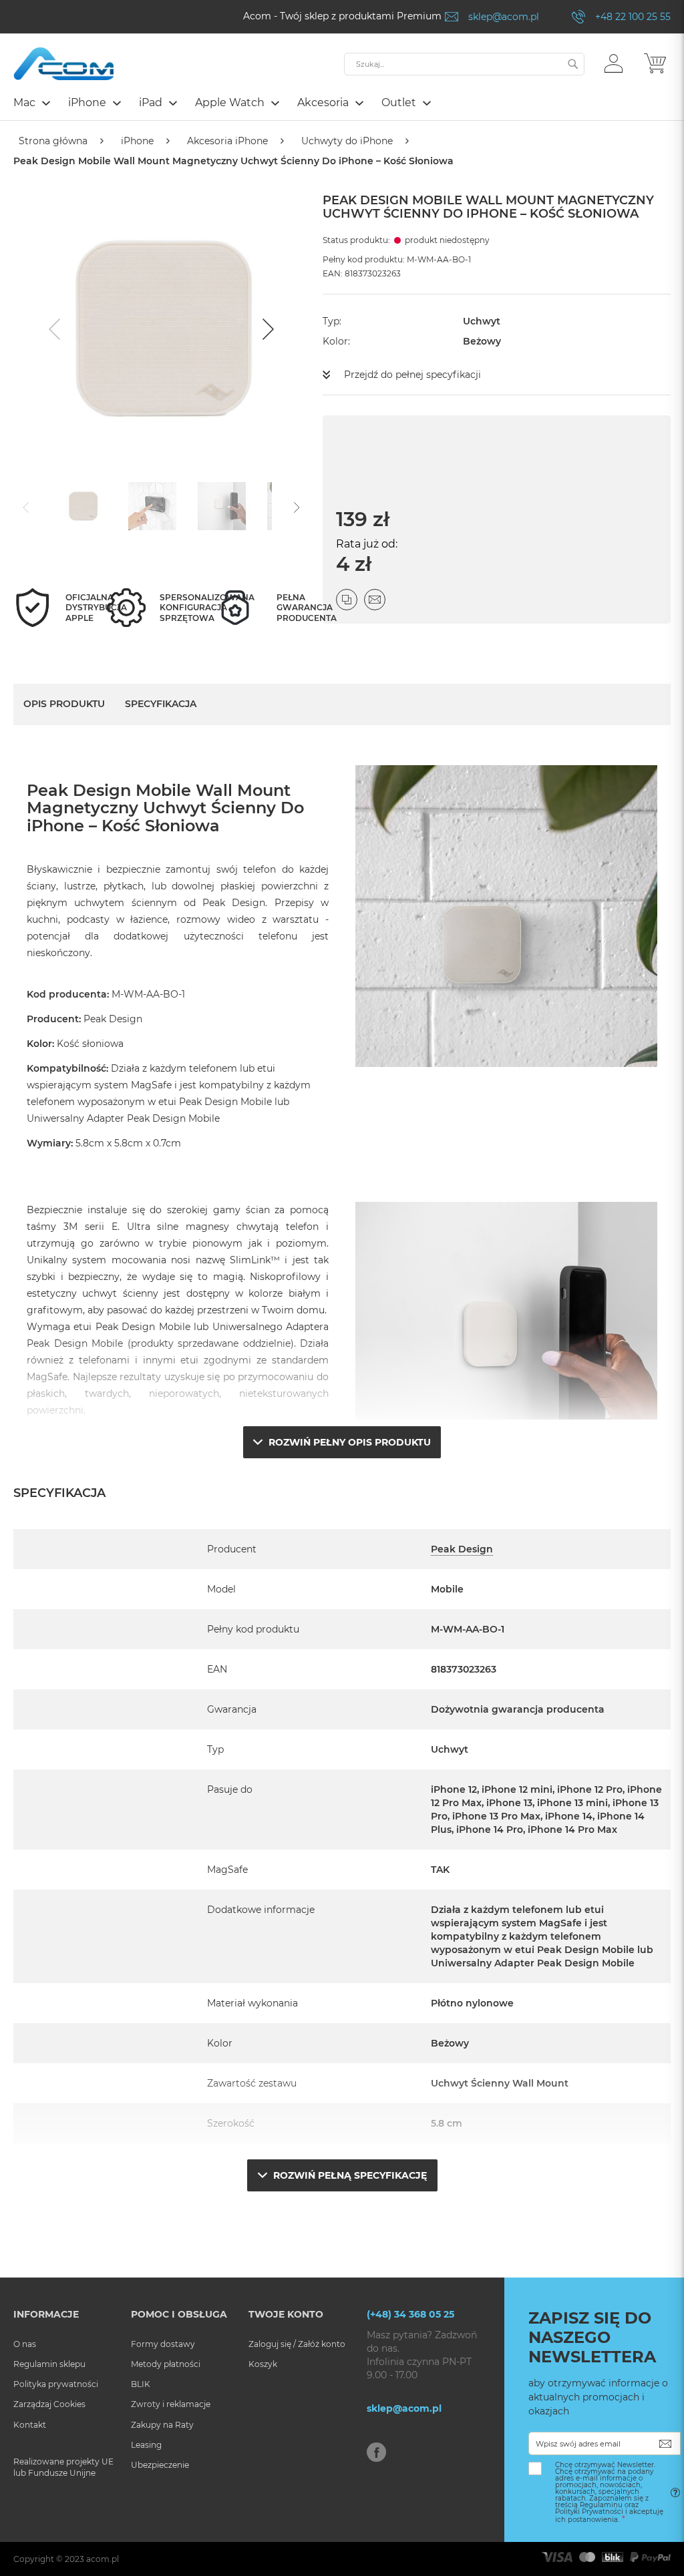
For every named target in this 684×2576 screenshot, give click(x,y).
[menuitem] (31, 102)
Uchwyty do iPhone (347, 141)
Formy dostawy (163, 2344)
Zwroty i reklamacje (171, 2404)
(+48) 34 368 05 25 (410, 2314)
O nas (25, 2344)
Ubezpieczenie (160, 2465)
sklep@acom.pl (504, 17)
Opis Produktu (64, 704)
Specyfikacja (161, 704)
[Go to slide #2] (152, 506)
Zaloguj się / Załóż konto (297, 2344)
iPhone (137, 141)
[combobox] (464, 64)
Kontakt (30, 2425)
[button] (614, 63)
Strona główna (53, 141)
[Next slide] (267, 329)
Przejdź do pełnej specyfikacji (412, 375)
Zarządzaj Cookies (49, 2404)
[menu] (342, 104)
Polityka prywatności (56, 2384)
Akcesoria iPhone (227, 141)
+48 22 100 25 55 (633, 17)
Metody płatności (166, 2364)
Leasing (146, 2445)
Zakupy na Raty (162, 2425)
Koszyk (263, 2364)
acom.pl (103, 2559)
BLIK (141, 2384)
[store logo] (63, 64)
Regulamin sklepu (49, 2364)
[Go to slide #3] (222, 506)
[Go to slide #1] (83, 506)
